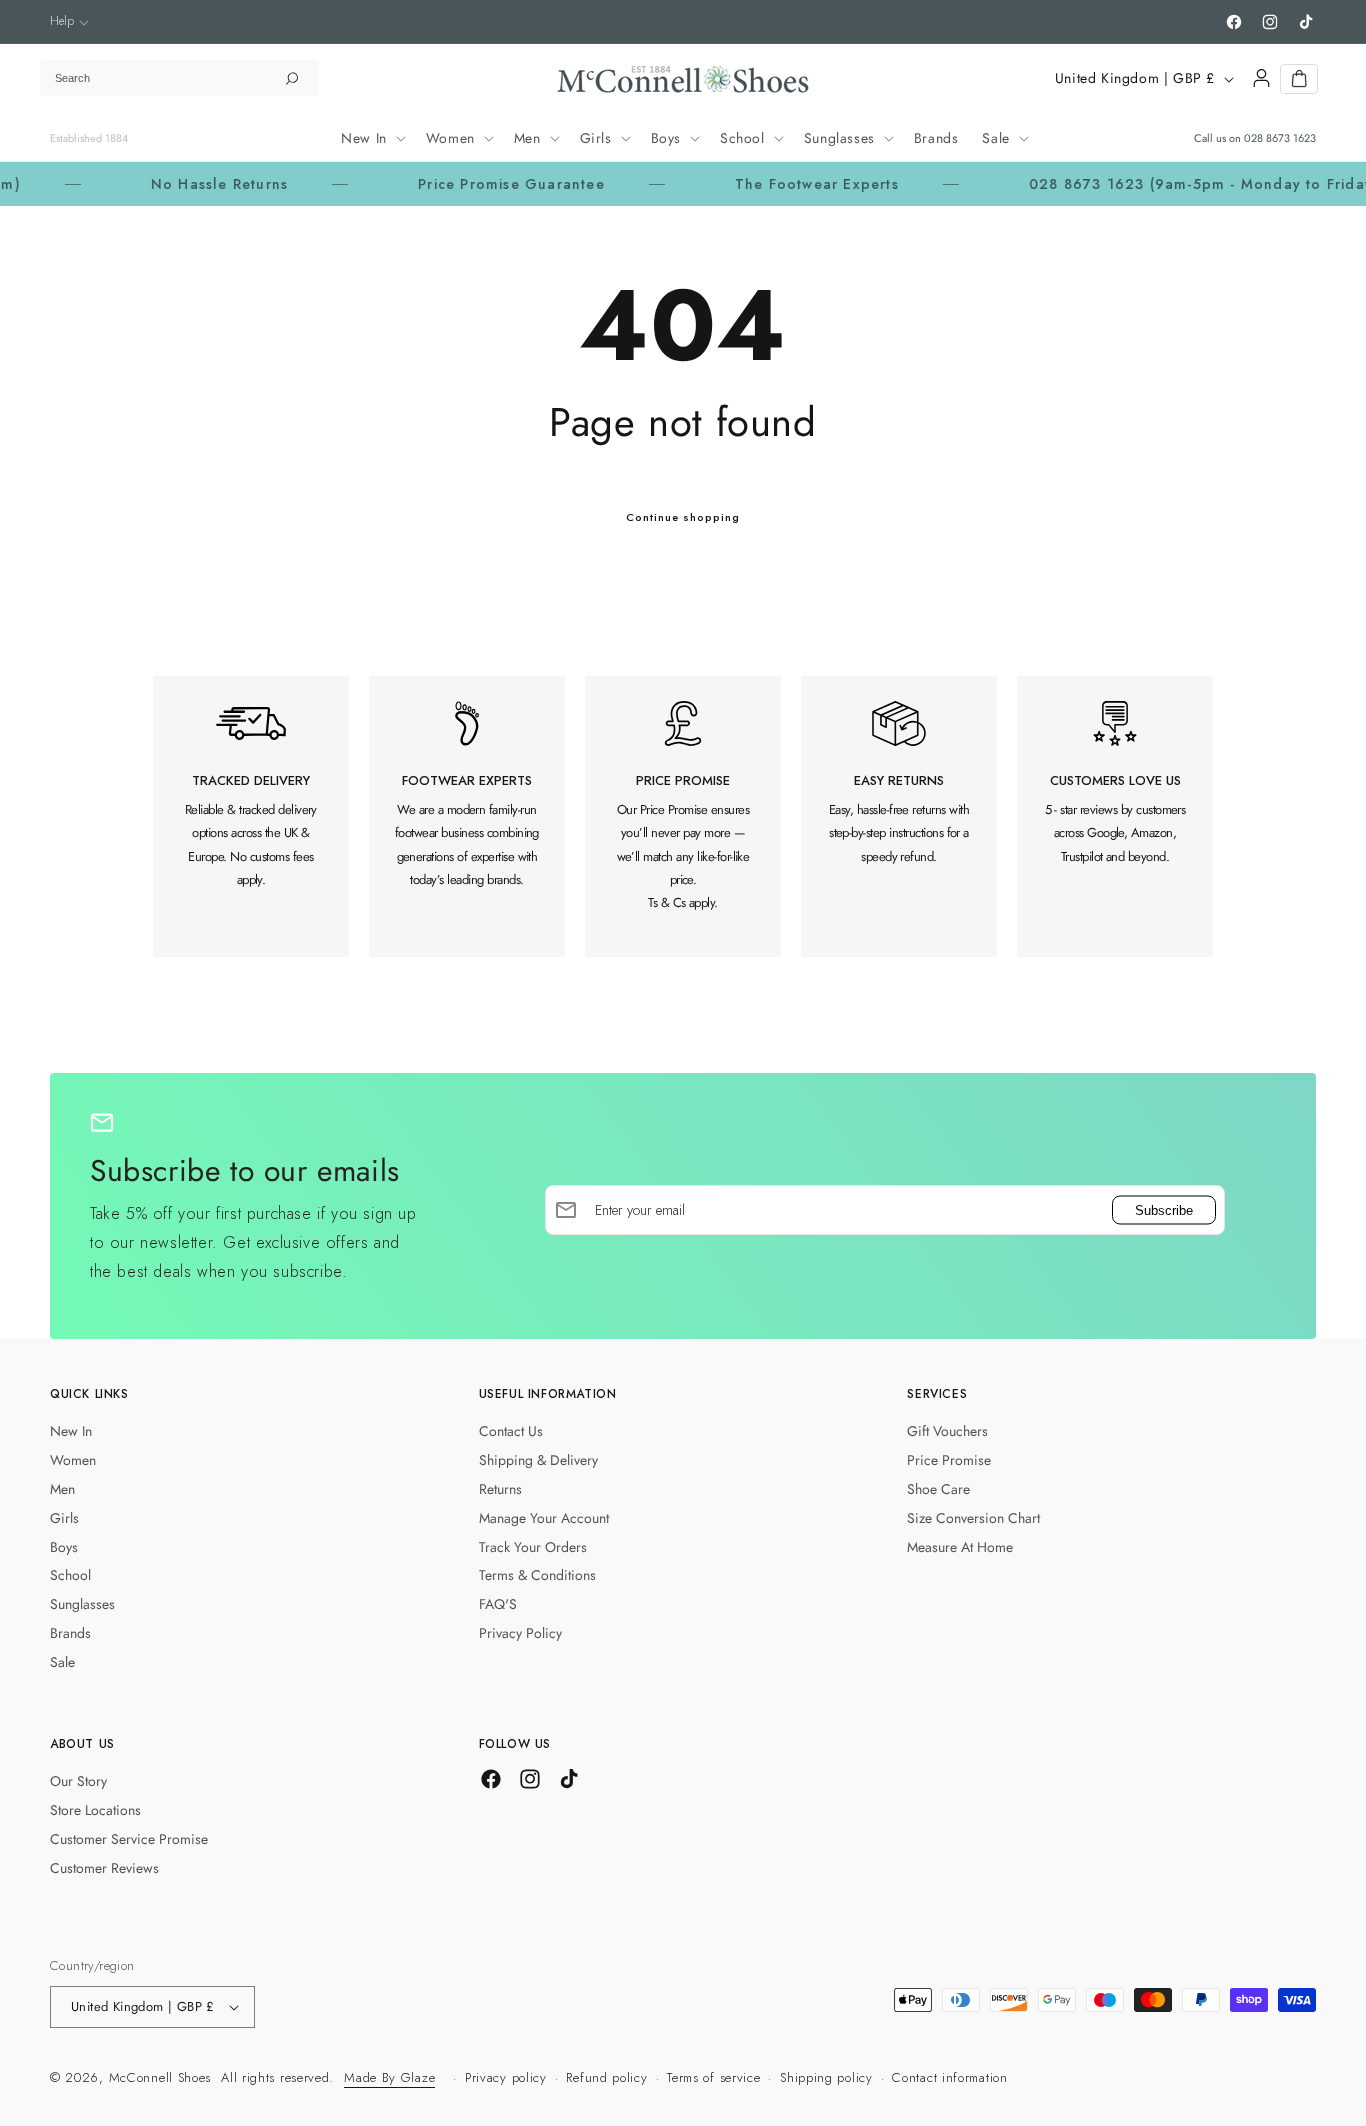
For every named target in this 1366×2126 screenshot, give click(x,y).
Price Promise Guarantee (463, 184)
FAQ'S (498, 1604)
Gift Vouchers (947, 1431)
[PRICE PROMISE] (683, 816)
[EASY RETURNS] (899, 816)
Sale (62, 1662)
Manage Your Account (544, 1518)
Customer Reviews (104, 1868)
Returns (500, 1489)
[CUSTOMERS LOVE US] (1115, 816)
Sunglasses (82, 1604)
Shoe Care (938, 1489)
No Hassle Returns (171, 184)
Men (62, 1489)
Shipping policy (826, 2077)
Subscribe (1164, 1209)
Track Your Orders (533, 1547)
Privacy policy (506, 2077)
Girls (64, 1518)
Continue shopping (683, 517)
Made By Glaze (389, 2077)
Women (73, 1460)
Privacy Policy (520, 1633)
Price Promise (949, 1460)
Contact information (949, 2077)
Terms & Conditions (537, 1575)
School (70, 1575)
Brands (70, 1633)
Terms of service (713, 2077)
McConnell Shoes (160, 2077)
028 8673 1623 (1280, 138)
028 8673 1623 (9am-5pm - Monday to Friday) (1156, 184)
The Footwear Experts (769, 184)
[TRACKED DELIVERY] (251, 816)
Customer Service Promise (129, 1839)
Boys (64, 1547)
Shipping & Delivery (538, 1460)
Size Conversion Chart (973, 1518)
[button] (69, 21)
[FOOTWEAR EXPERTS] (467, 816)
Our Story (78, 1781)
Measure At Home (960, 1547)
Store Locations (95, 1810)
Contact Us (511, 1431)
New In (71, 1431)
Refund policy (606, 2077)
